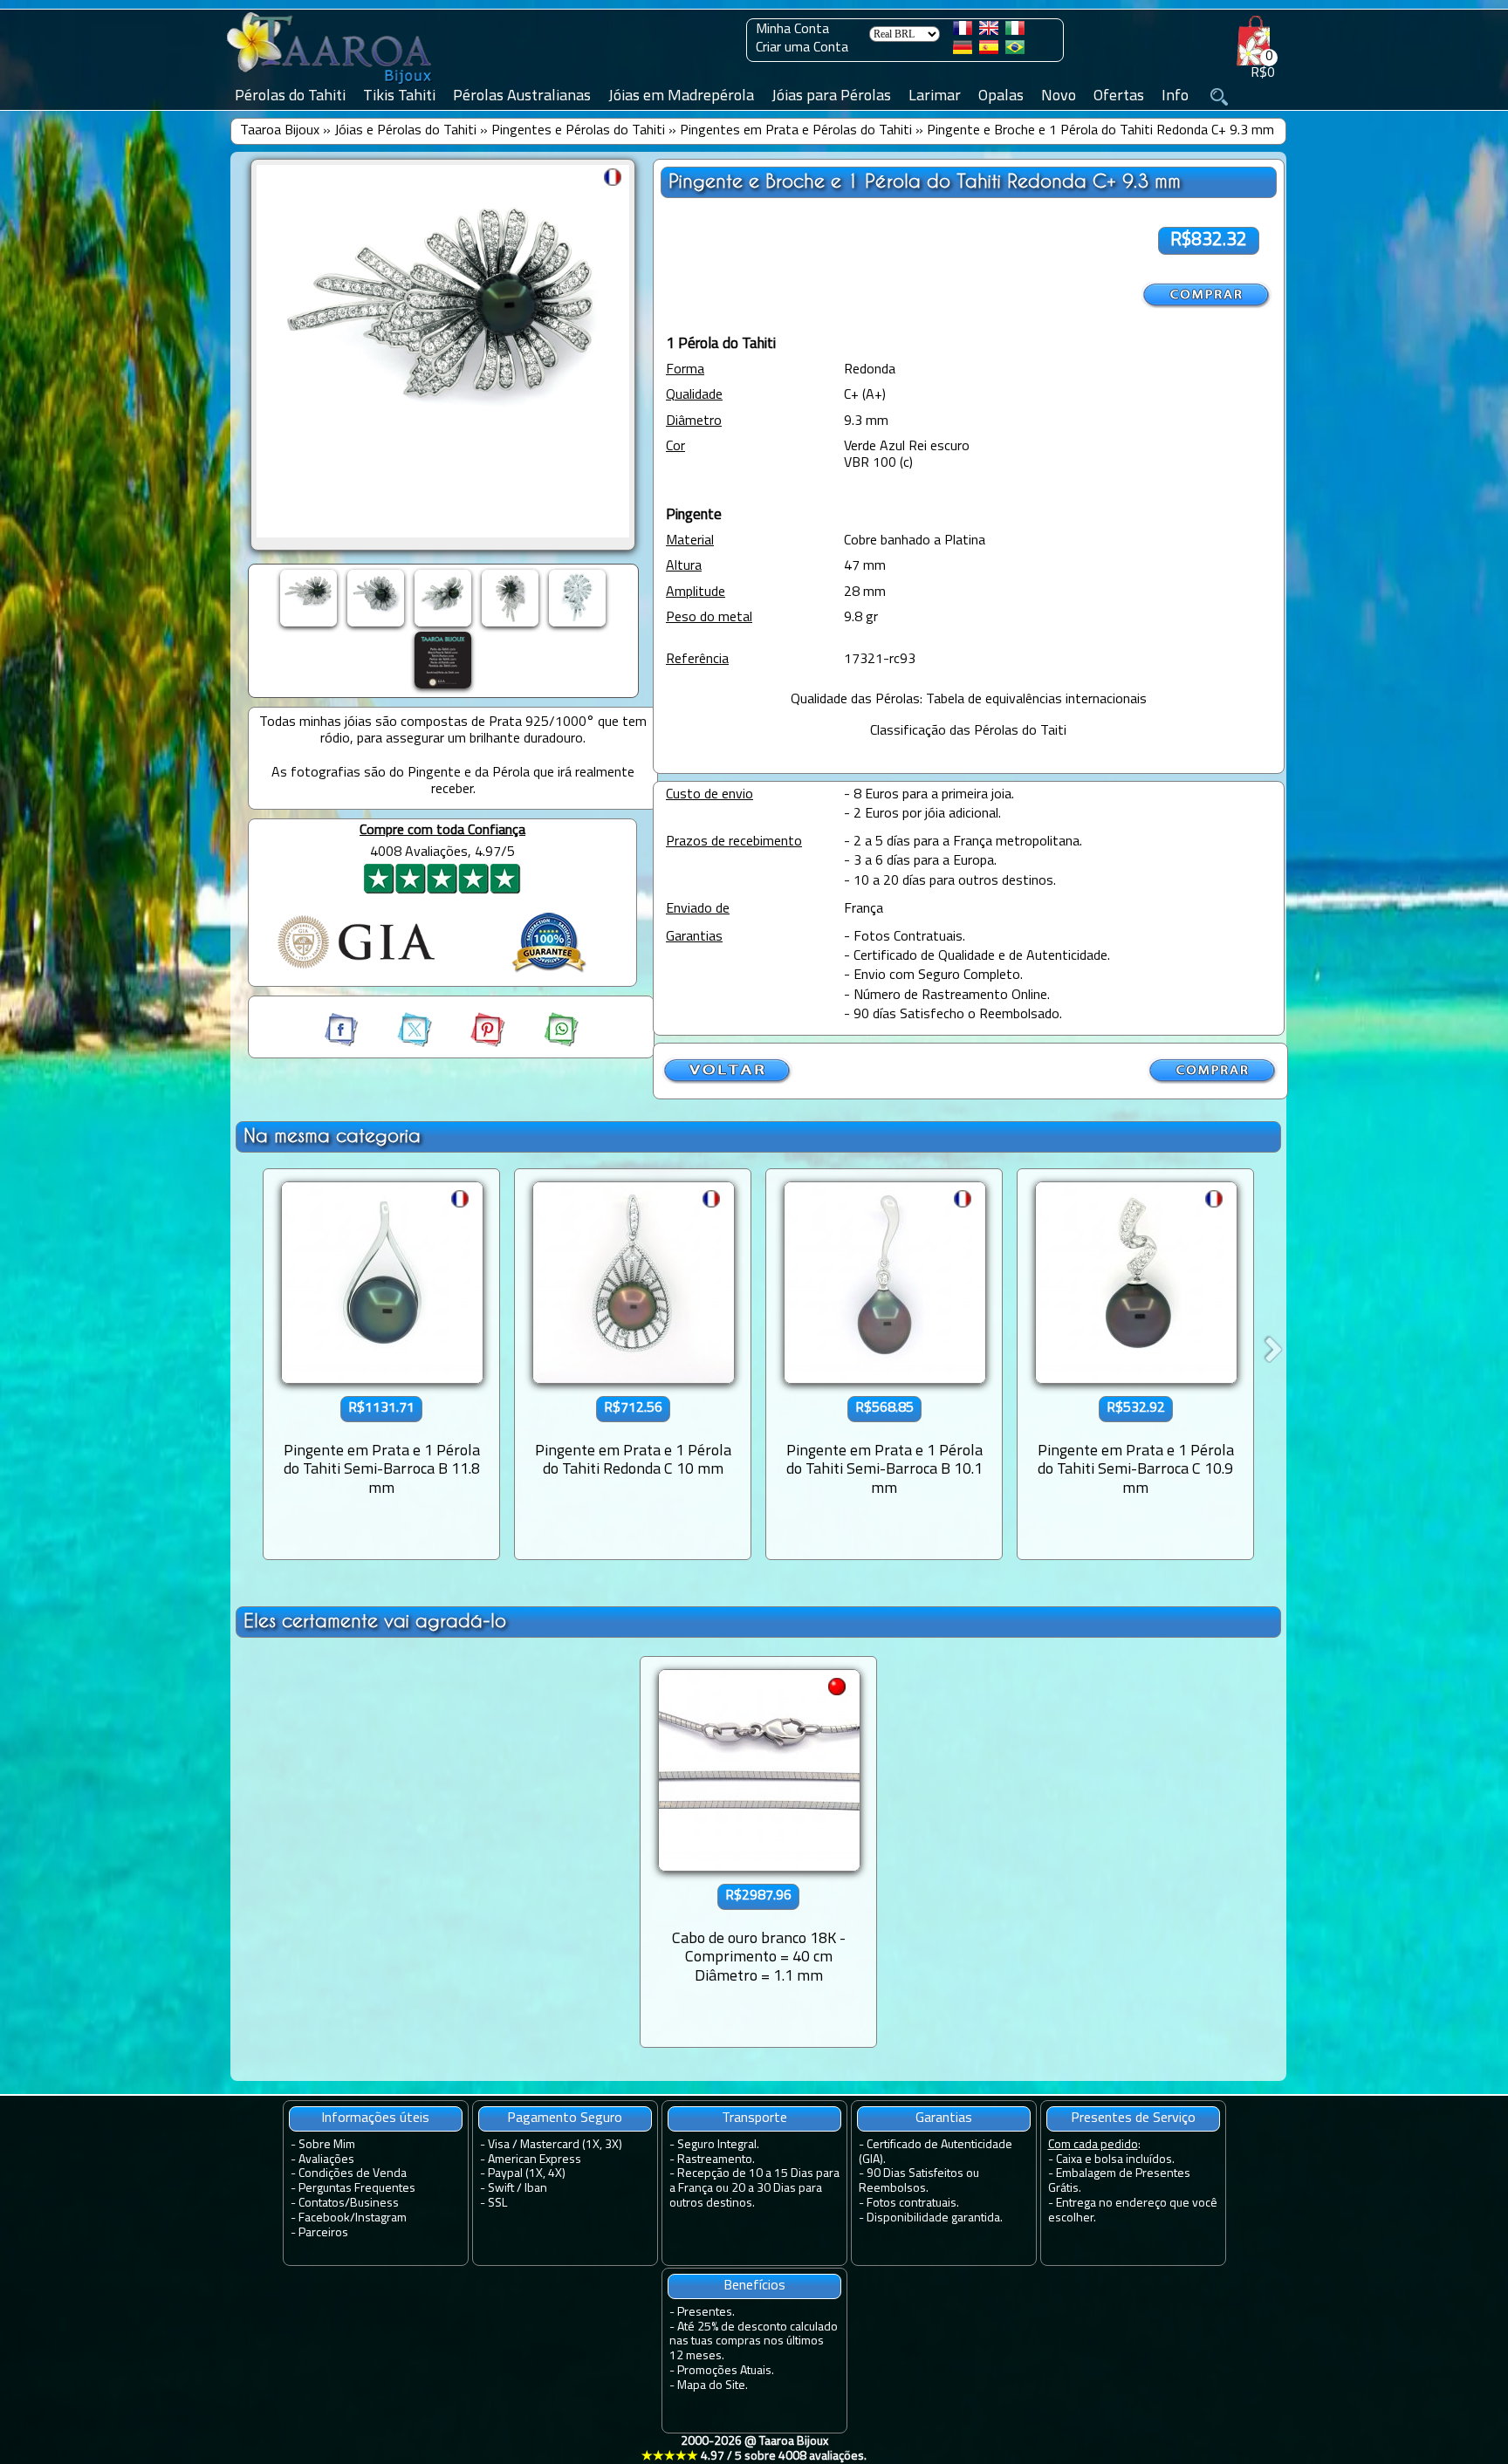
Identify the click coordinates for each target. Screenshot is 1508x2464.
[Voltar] (728, 1081)
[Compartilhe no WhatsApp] (544, 1044)
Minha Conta (792, 30)
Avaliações (326, 2160)
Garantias (944, 2118)
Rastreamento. (716, 2160)
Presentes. (706, 2313)
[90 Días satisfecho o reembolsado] (549, 975)
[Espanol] (989, 51)
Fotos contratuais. (913, 2204)
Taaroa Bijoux (280, 131)
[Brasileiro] (1015, 51)
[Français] (963, 31)
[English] (989, 31)
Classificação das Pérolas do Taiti (968, 731)
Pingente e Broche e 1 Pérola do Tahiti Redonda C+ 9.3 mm (1100, 131)
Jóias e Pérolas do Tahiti (405, 131)
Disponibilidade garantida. (935, 2218)
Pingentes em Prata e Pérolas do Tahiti (796, 131)
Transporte (754, 2118)
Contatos (322, 2204)
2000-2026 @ (754, 2449)
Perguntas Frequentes (357, 2189)
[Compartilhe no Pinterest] (472, 1044)
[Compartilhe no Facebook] (343, 1044)
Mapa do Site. (713, 2386)
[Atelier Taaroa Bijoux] (331, 85)
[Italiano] (1015, 31)
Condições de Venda (353, 2174)
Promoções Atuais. (726, 2371)
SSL (497, 2204)
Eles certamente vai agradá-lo (375, 1621)
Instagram (381, 2218)
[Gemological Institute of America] (356, 970)
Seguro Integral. (718, 2145)
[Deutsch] (963, 51)
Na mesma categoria (332, 1136)
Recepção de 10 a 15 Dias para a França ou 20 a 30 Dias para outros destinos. (754, 2189)
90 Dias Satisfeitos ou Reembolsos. (919, 2181)
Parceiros (323, 2233)
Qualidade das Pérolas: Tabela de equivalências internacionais (969, 700)
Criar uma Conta (802, 48)
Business (374, 2204)
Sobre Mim (327, 2145)
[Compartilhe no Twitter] (399, 1044)
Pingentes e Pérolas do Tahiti (578, 131)
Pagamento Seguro (565, 2118)
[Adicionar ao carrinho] (1207, 295)
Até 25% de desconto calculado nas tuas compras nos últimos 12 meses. (754, 2342)
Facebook (324, 2218)
